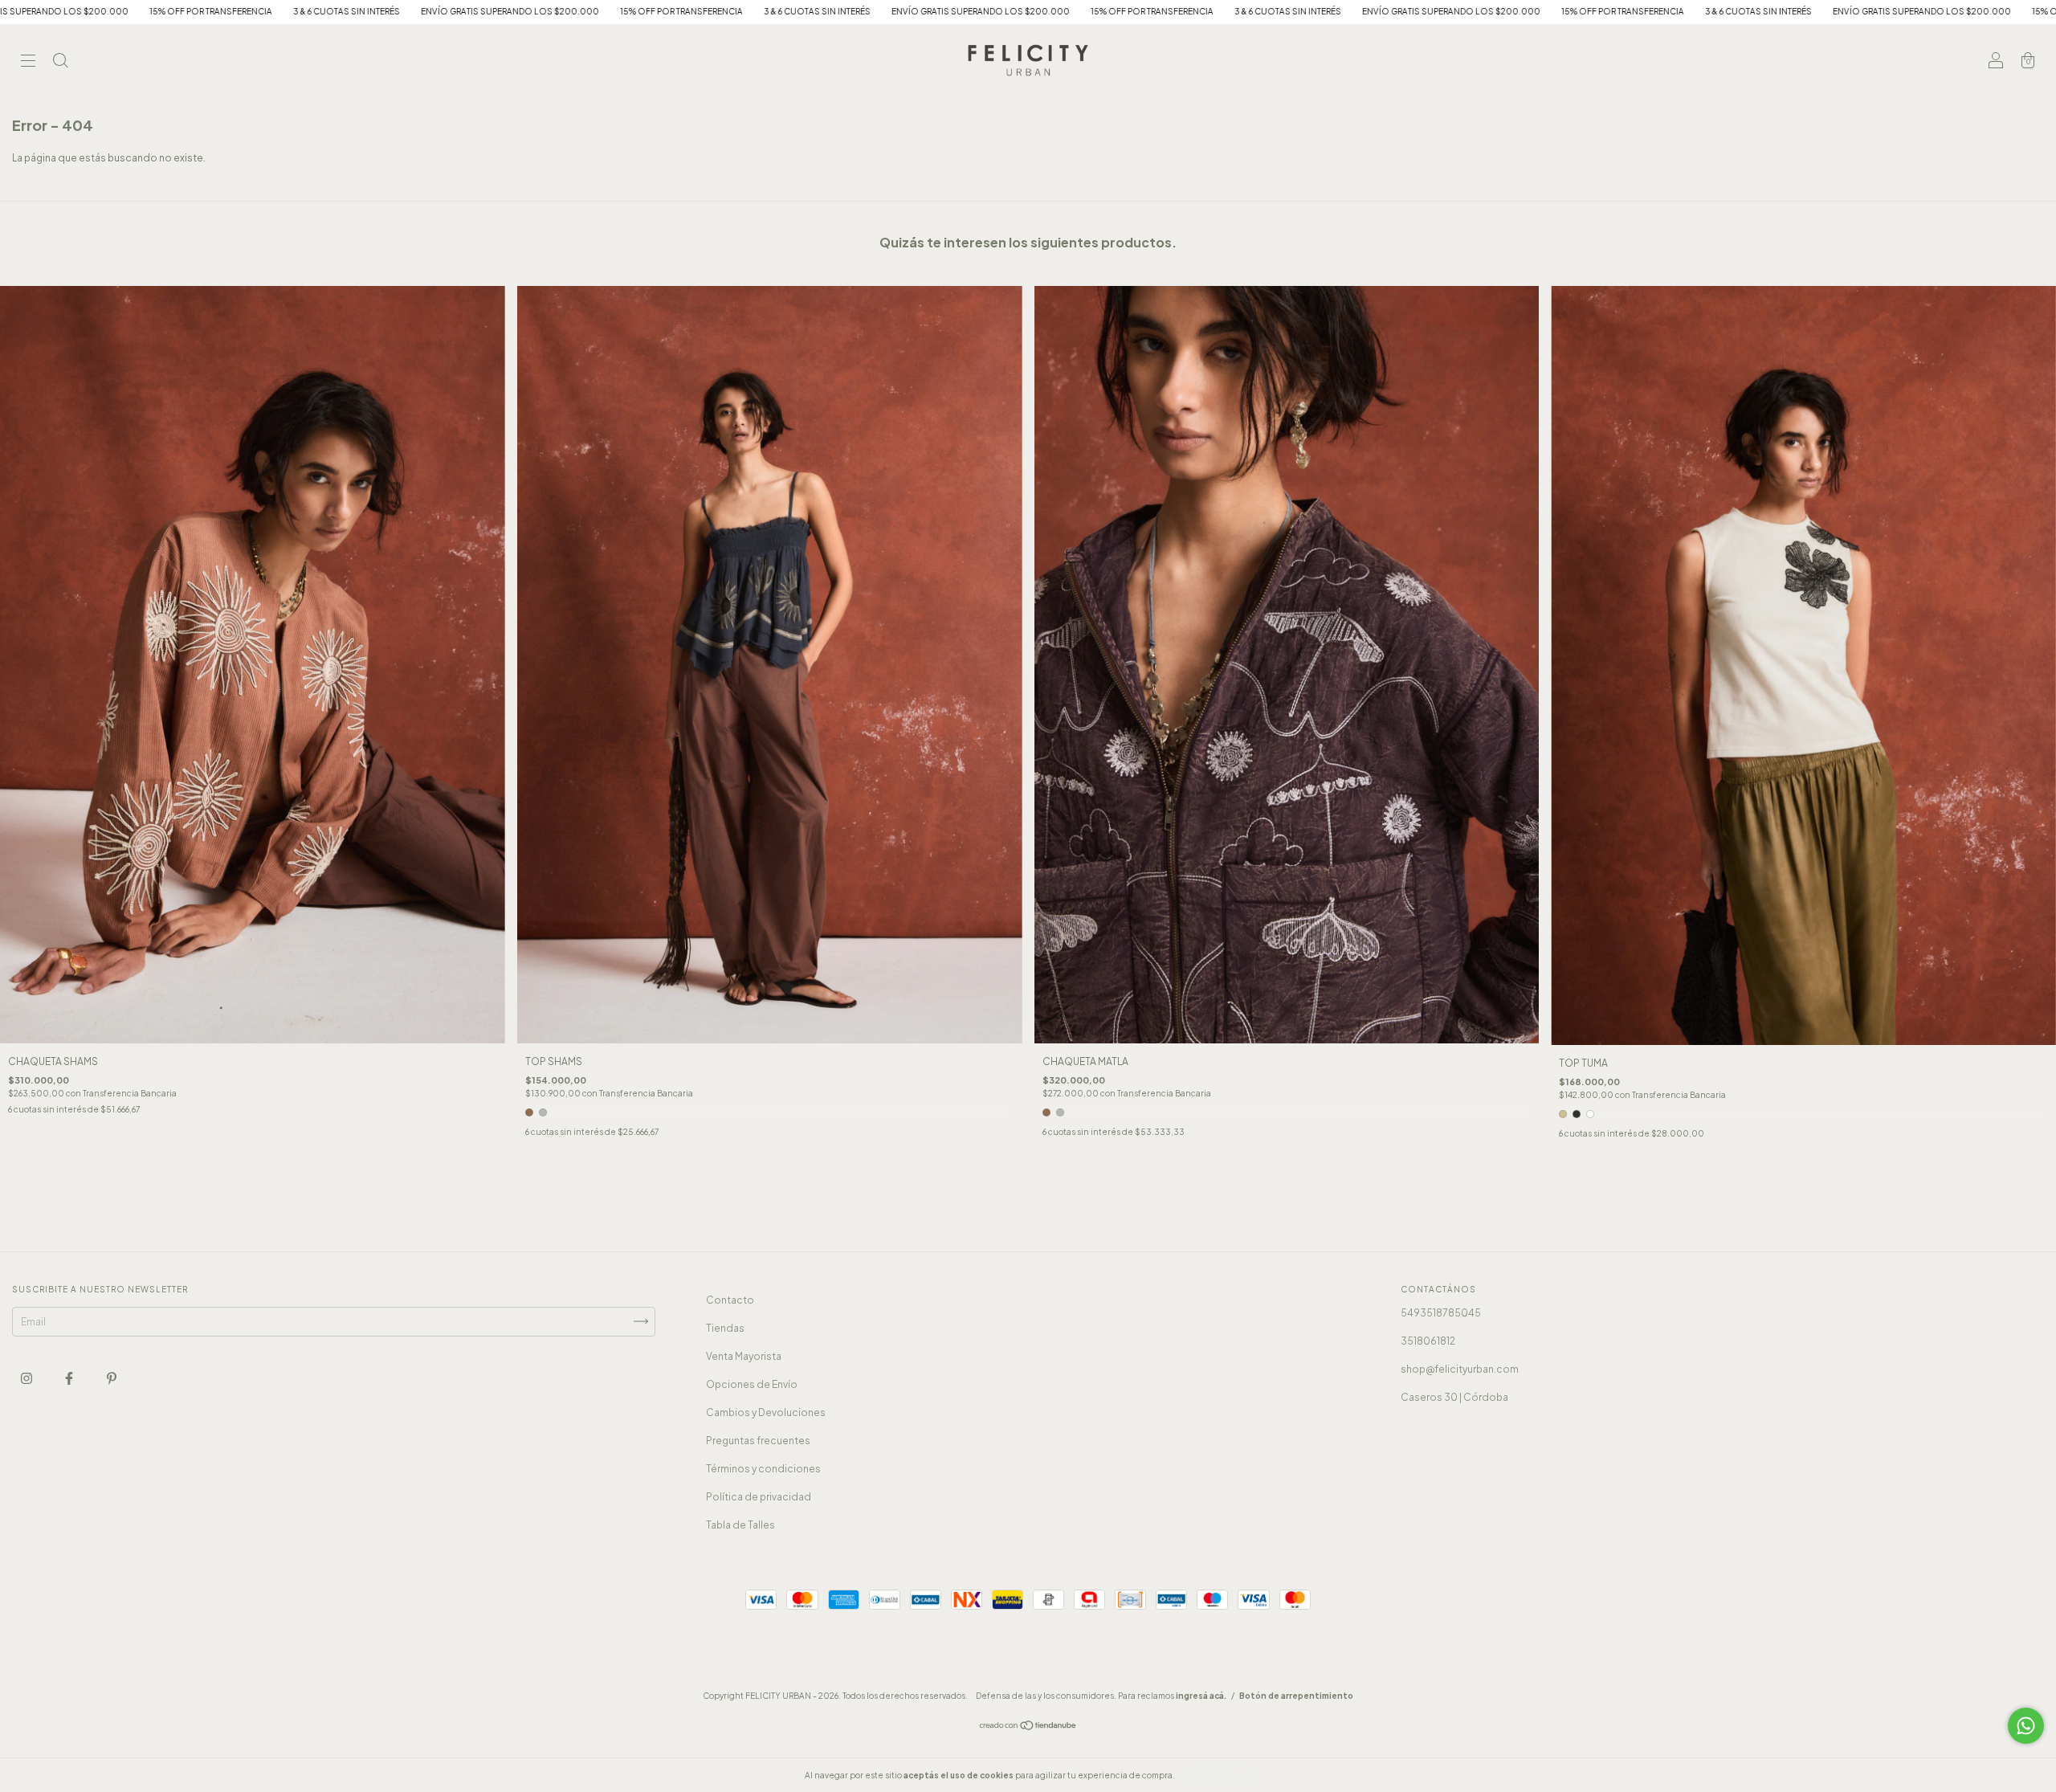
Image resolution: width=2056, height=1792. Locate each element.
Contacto (730, 1300)
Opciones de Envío (752, 1384)
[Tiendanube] (1028, 1727)
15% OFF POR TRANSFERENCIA (318, 11)
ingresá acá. (1201, 1696)
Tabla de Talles (740, 1525)
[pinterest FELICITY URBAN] (112, 1378)
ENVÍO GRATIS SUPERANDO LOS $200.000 (146, 11)
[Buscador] (60, 62)
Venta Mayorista (744, 1356)
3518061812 (1428, 1341)
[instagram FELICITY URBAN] (27, 1378)
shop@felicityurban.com (1460, 1369)
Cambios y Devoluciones (766, 1412)
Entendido (1220, 1775)
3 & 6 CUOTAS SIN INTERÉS (453, 11)
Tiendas (725, 1328)
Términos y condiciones (763, 1469)
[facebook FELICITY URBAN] (70, 1378)
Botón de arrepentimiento (1296, 1696)
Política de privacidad (759, 1497)
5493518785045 (1441, 1313)
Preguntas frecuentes (758, 1441)
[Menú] (28, 62)
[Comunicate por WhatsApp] (2026, 1726)
